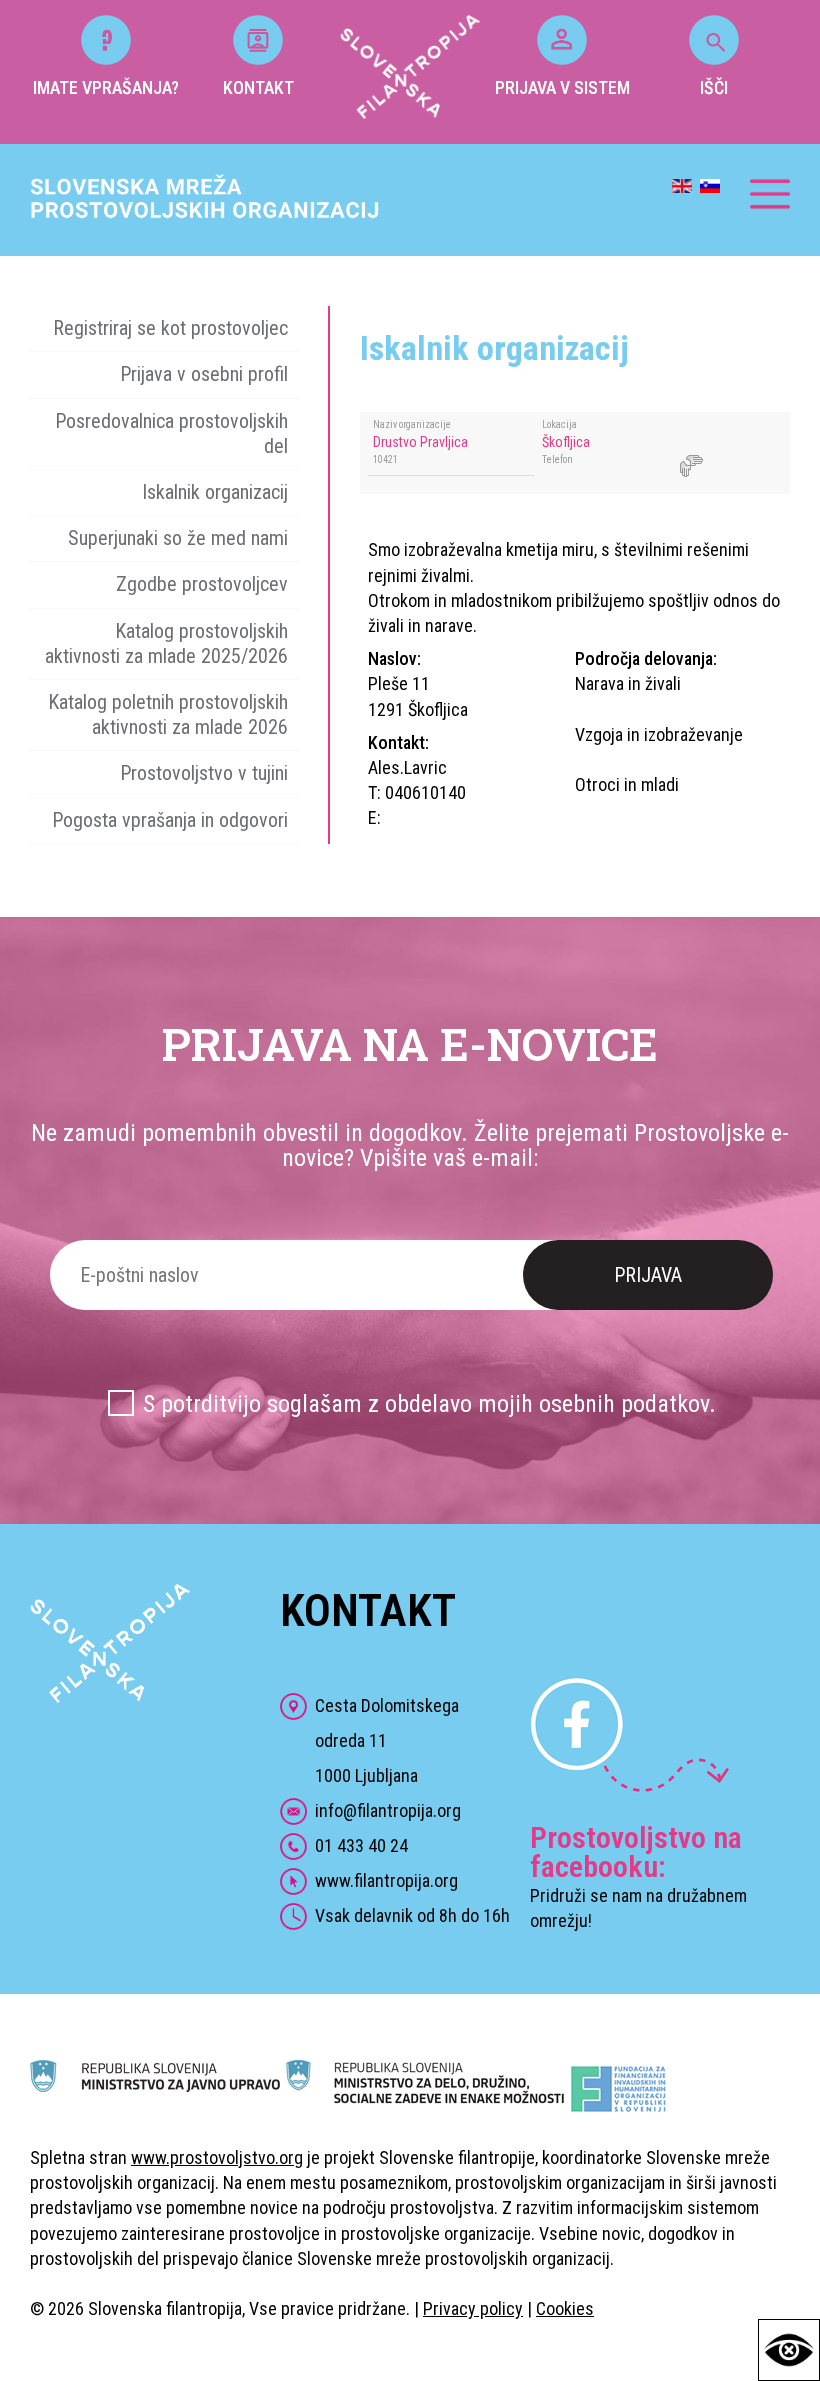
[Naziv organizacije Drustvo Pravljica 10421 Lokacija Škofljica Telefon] (575, 487)
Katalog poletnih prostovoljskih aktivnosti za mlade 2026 (168, 714)
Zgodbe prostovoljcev (202, 584)
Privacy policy (473, 2308)
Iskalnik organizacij (215, 492)
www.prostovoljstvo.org (217, 2157)
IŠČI (714, 87)
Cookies (565, 2308)
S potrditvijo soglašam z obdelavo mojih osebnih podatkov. (429, 1404)
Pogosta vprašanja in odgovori (170, 820)
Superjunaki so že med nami (178, 538)
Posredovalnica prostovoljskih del (171, 433)
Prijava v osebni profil (204, 374)
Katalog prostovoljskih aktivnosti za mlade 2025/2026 (166, 643)
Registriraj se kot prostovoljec (170, 328)
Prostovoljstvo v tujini (204, 773)
